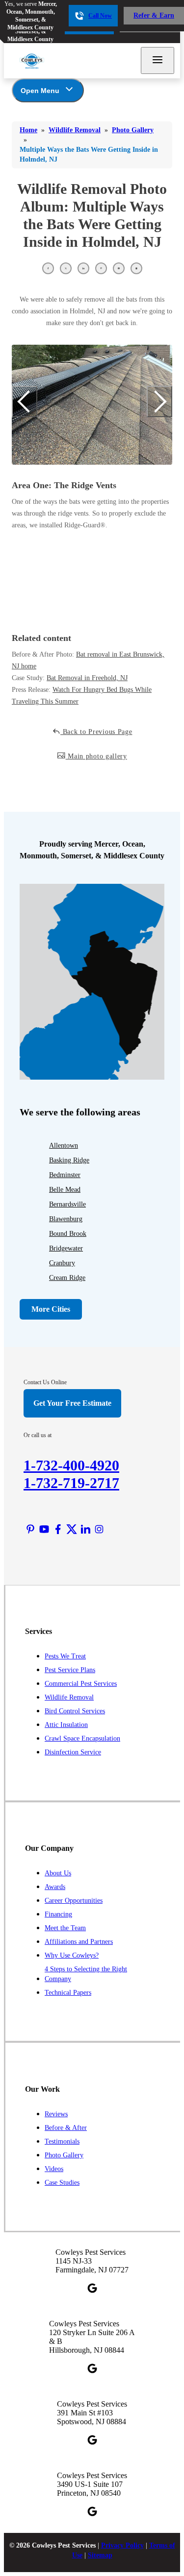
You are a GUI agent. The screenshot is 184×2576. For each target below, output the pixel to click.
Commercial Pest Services (81, 1684)
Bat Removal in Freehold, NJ (87, 678)
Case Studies (62, 2183)
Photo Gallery (64, 2155)
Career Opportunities (74, 1901)
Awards (55, 1887)
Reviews (56, 2114)
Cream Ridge (67, 1278)
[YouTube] (44, 1529)
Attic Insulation (66, 1725)
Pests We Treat (65, 1656)
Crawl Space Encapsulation (82, 1738)
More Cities (51, 1309)
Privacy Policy (122, 2545)
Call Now (100, 16)
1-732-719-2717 (71, 1483)
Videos (54, 2169)
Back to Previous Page (96, 732)
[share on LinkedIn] (83, 268)
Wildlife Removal (69, 1697)
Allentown (64, 1146)
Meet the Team (65, 1928)
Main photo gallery (96, 756)
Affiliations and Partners (79, 1942)
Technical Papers (68, 1993)
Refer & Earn (154, 15)
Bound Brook (68, 1234)
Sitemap (100, 2555)
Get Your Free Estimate (72, 1403)
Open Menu (40, 91)
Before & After (66, 2128)
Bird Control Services (75, 1711)
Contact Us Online (45, 1382)
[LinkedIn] (85, 1529)
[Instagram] (99, 1529)
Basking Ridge (69, 1160)
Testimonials (62, 2141)
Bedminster (65, 1175)
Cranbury (62, 1263)
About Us (58, 1873)
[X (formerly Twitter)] (72, 1529)
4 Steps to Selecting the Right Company (86, 1974)
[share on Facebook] (48, 268)
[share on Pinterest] (101, 268)
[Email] (119, 268)
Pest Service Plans (70, 1670)
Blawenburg (66, 1219)
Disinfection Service (73, 1752)
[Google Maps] (92, 2288)
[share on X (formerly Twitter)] (66, 268)
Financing (58, 1914)
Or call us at (38, 1435)
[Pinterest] (30, 1529)
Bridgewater (66, 1248)
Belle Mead (65, 1190)
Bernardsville (67, 1204)
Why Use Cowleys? (72, 1955)
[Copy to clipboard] (136, 268)
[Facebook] (58, 1529)
